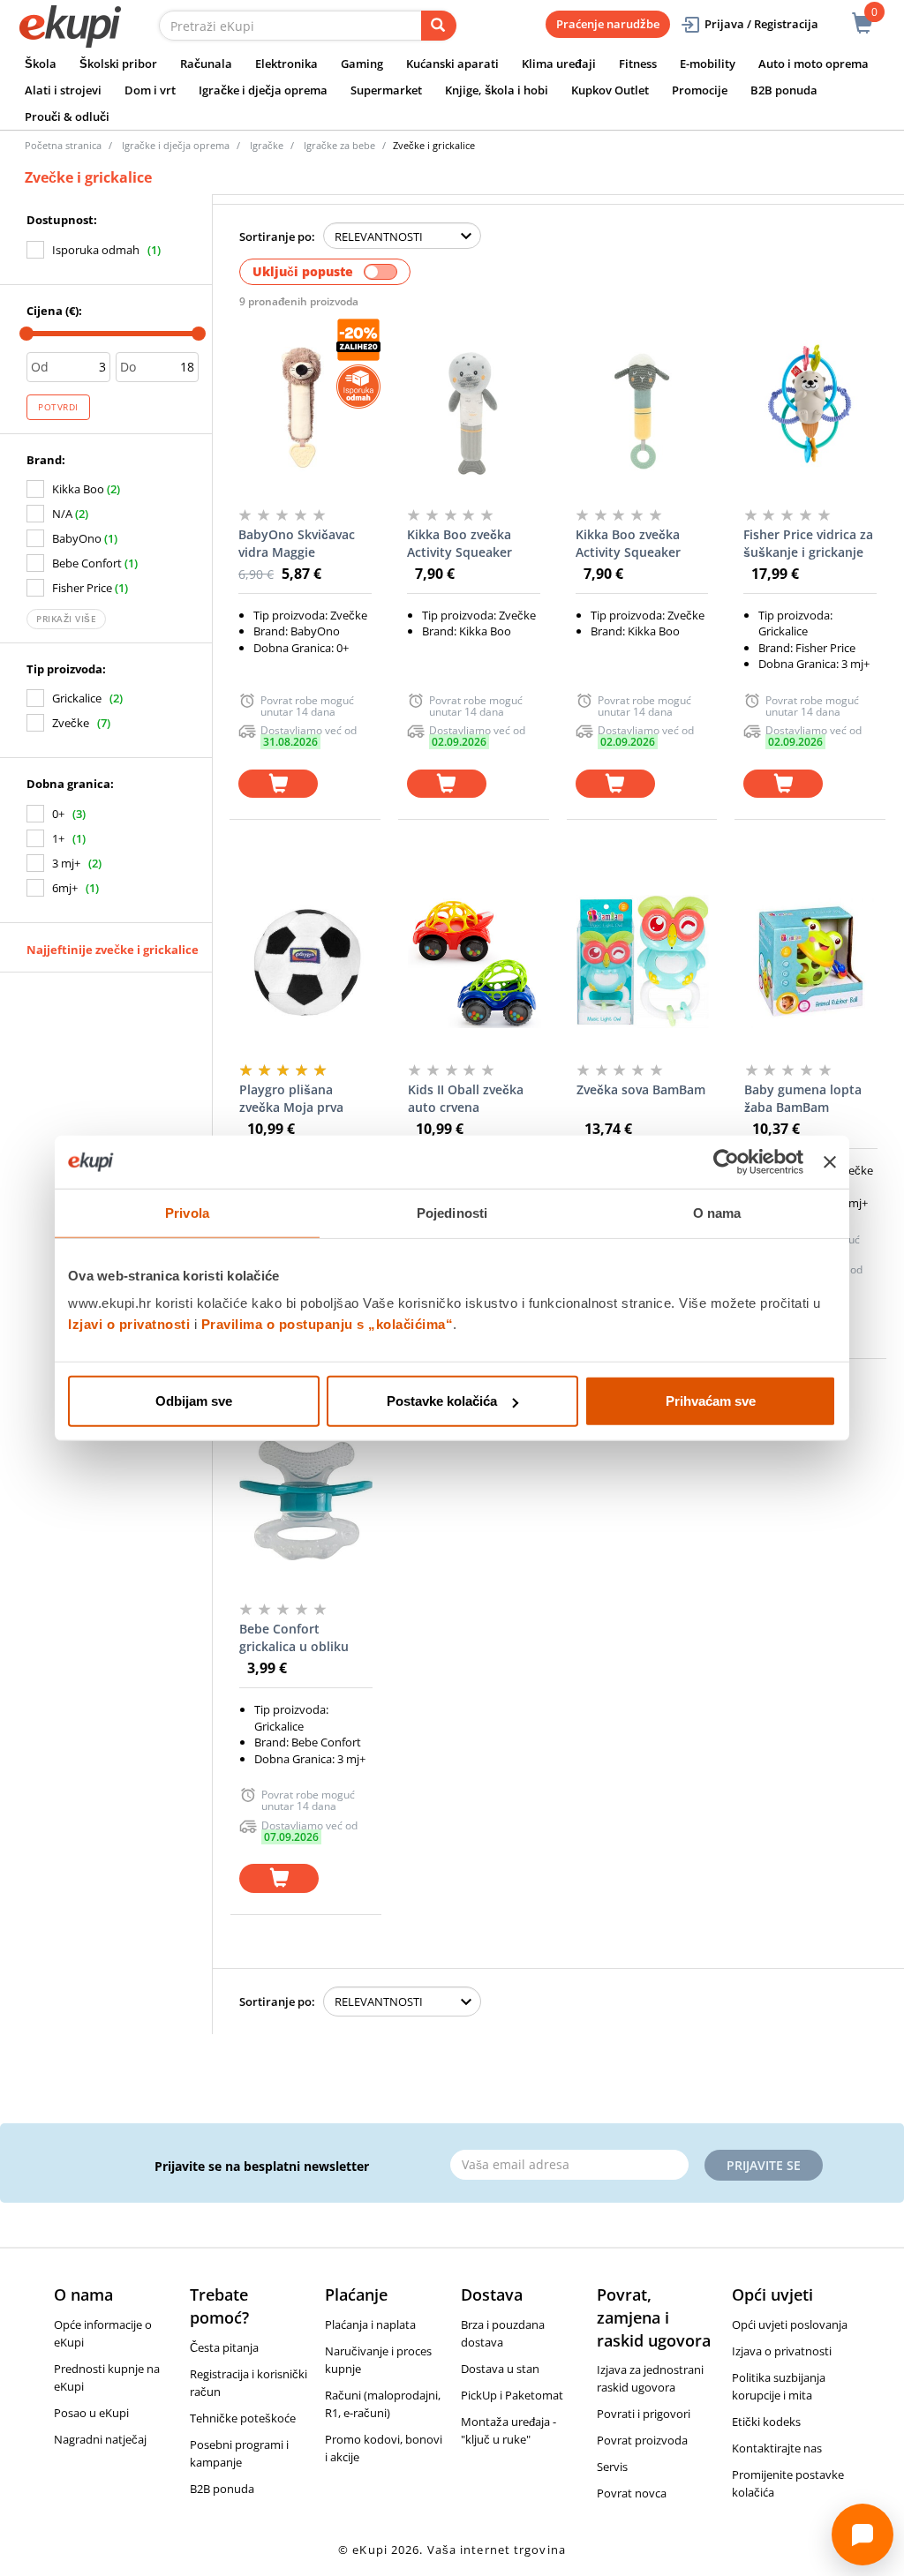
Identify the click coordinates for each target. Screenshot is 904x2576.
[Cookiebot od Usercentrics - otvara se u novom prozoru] (726, 1161)
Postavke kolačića (442, 1401)
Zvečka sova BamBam (641, 1089)
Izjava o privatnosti (782, 2351)
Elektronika (286, 64)
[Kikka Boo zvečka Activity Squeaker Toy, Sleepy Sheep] (642, 406)
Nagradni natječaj (100, 2439)
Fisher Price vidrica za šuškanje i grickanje (808, 543)
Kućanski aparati (452, 64)
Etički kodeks (766, 2422)
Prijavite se (764, 2165)
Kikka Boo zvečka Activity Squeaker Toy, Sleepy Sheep (630, 544)
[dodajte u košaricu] (278, 784)
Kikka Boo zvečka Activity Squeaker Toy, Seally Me (460, 544)
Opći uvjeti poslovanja (790, 2324)
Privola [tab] (187, 1212)
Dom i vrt (150, 90)
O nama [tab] (717, 1212)
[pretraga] (439, 26)
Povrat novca (632, 2493)
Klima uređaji (559, 64)
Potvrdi (58, 407)
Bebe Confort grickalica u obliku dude (294, 1638)
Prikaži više (66, 619)
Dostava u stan (500, 2369)
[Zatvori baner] (830, 1161)
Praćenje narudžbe (608, 24)
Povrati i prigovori (644, 2414)
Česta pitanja (224, 2347)
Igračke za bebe (339, 145)
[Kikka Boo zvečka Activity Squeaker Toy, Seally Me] (474, 406)
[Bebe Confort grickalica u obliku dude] (306, 1500)
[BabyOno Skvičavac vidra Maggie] (305, 406)
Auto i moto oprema (814, 64)
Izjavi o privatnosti (129, 1324)
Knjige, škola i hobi (497, 90)
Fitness (638, 64)
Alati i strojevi (63, 90)
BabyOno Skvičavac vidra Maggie (297, 543)
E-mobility (708, 64)
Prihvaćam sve (711, 1401)
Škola (41, 64)
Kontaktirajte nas (777, 2448)
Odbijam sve (194, 1401)
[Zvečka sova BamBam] (643, 961)
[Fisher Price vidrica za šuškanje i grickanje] (810, 406)
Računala (206, 64)
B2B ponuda (784, 90)
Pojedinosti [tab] (452, 1212)
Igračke (267, 145)
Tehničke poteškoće (243, 2418)
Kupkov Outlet (610, 90)
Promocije (700, 90)
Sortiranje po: (277, 237)
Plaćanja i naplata (370, 2324)
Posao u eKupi (91, 2413)
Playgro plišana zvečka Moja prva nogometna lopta (292, 1099)
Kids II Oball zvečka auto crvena (466, 1098)
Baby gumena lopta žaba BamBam (803, 1098)
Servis (612, 2467)
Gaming (362, 64)
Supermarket (386, 90)
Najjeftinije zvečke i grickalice (113, 950)
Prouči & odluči (67, 116)
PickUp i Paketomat (512, 2395)
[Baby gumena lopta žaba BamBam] (811, 961)
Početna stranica (63, 145)
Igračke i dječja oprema (263, 90)
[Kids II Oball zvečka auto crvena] (475, 961)
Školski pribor (118, 64)
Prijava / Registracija (761, 24)
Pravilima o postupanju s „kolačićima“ (328, 1324)
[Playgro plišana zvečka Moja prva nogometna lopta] (306, 961)
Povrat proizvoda (642, 2440)
